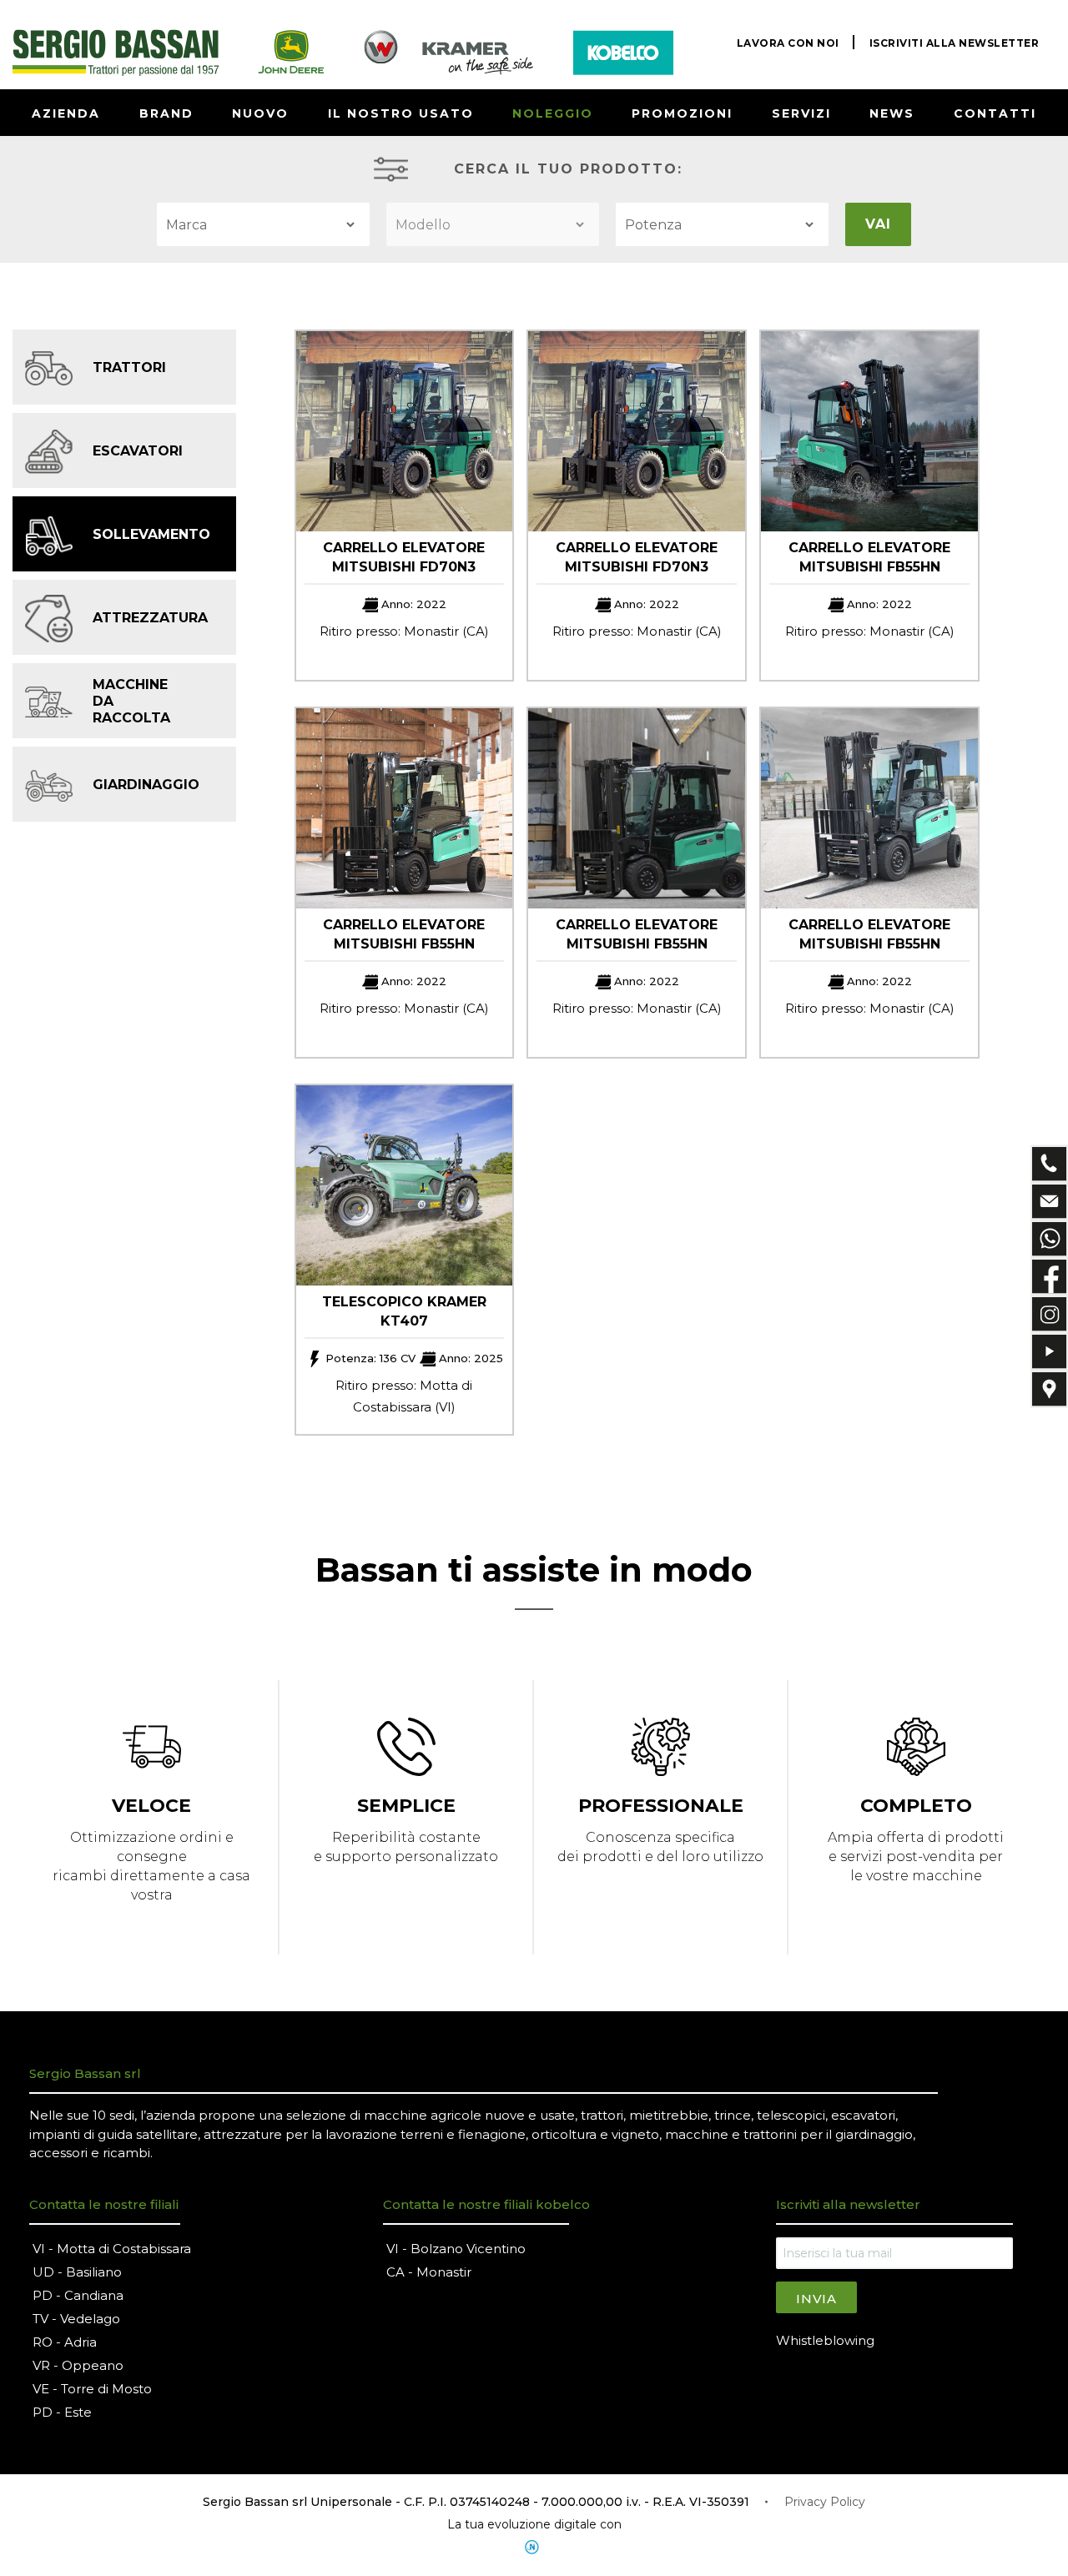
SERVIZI (801, 113)
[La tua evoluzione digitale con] (534, 2547)
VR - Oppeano (78, 2365)
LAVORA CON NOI (788, 43)
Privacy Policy (825, 2502)
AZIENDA (66, 113)
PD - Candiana (78, 2295)
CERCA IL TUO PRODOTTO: (568, 169)
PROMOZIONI (682, 113)
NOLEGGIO (553, 113)
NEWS (892, 113)
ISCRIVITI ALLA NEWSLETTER (955, 43)
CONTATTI (995, 113)
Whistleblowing (825, 2340)
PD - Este (62, 2412)
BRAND (166, 113)
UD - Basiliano (77, 2272)
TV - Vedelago (76, 2319)
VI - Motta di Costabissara (112, 2249)
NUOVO (260, 113)
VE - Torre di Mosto (92, 2389)
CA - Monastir (429, 2272)
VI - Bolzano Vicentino (456, 2249)
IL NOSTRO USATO (401, 113)
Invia (816, 2299)
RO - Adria (65, 2342)
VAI (878, 224)
